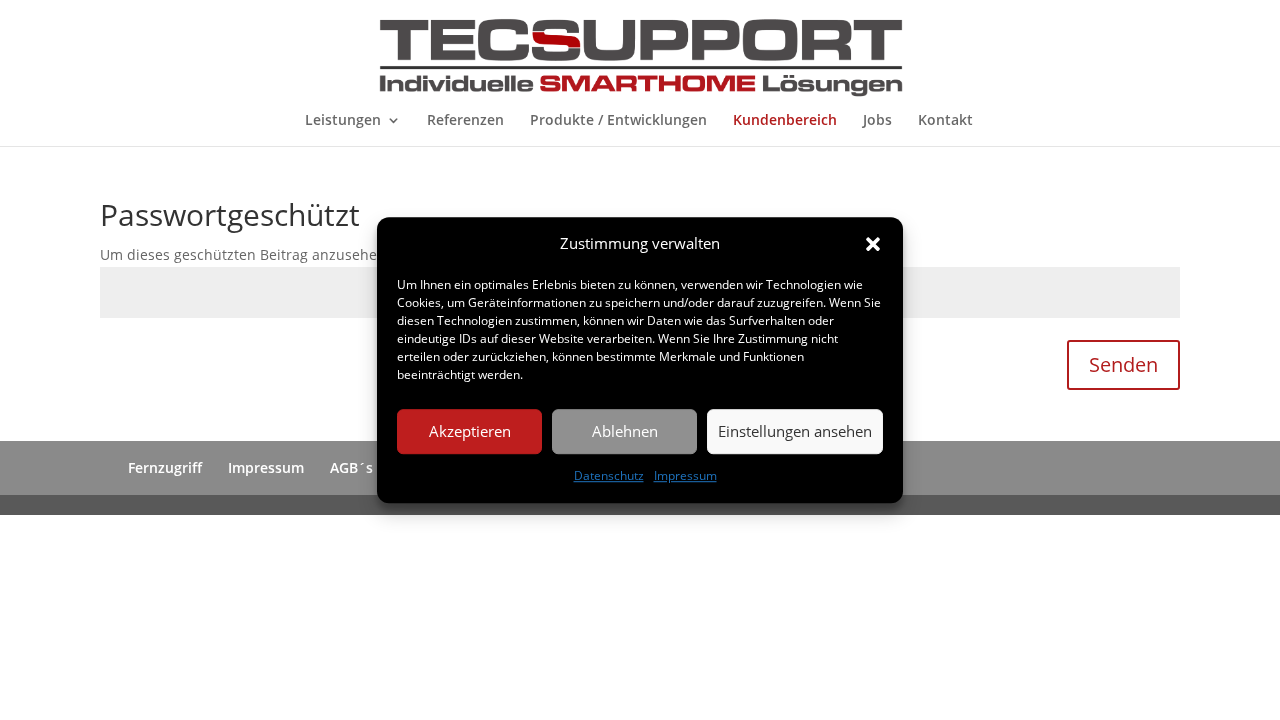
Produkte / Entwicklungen (618, 121)
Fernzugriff (165, 467)
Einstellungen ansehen (795, 432)
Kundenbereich (785, 121)
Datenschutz (609, 475)
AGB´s (351, 467)
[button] (873, 244)
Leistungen (343, 121)
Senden (1123, 364)
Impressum (685, 475)
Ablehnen (625, 432)
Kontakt (945, 121)
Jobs (877, 121)
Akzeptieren (470, 432)
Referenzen (465, 121)
